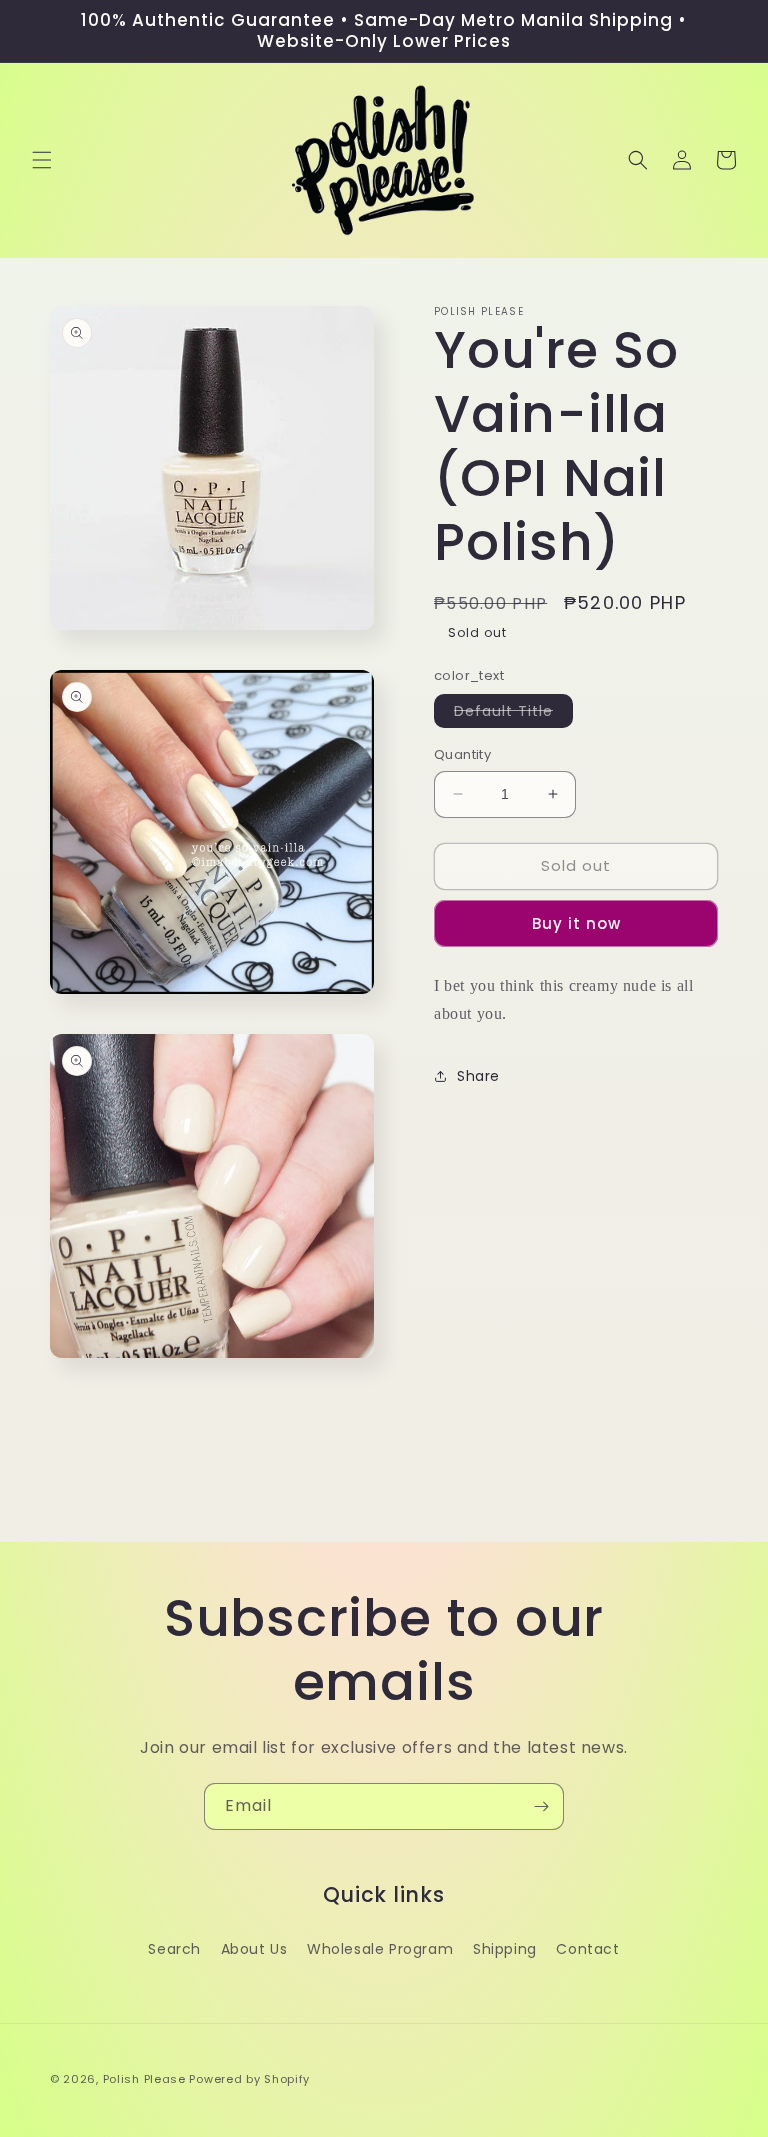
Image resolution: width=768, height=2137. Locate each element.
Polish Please (144, 2079)
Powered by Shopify (249, 2079)
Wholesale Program (380, 1949)
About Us (254, 1949)
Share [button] (478, 1076)
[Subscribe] (541, 1806)
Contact (587, 1949)
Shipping (505, 1949)
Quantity (462, 754)
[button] (42, 160)
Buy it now (576, 923)
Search (174, 1949)
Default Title (513, 714)
